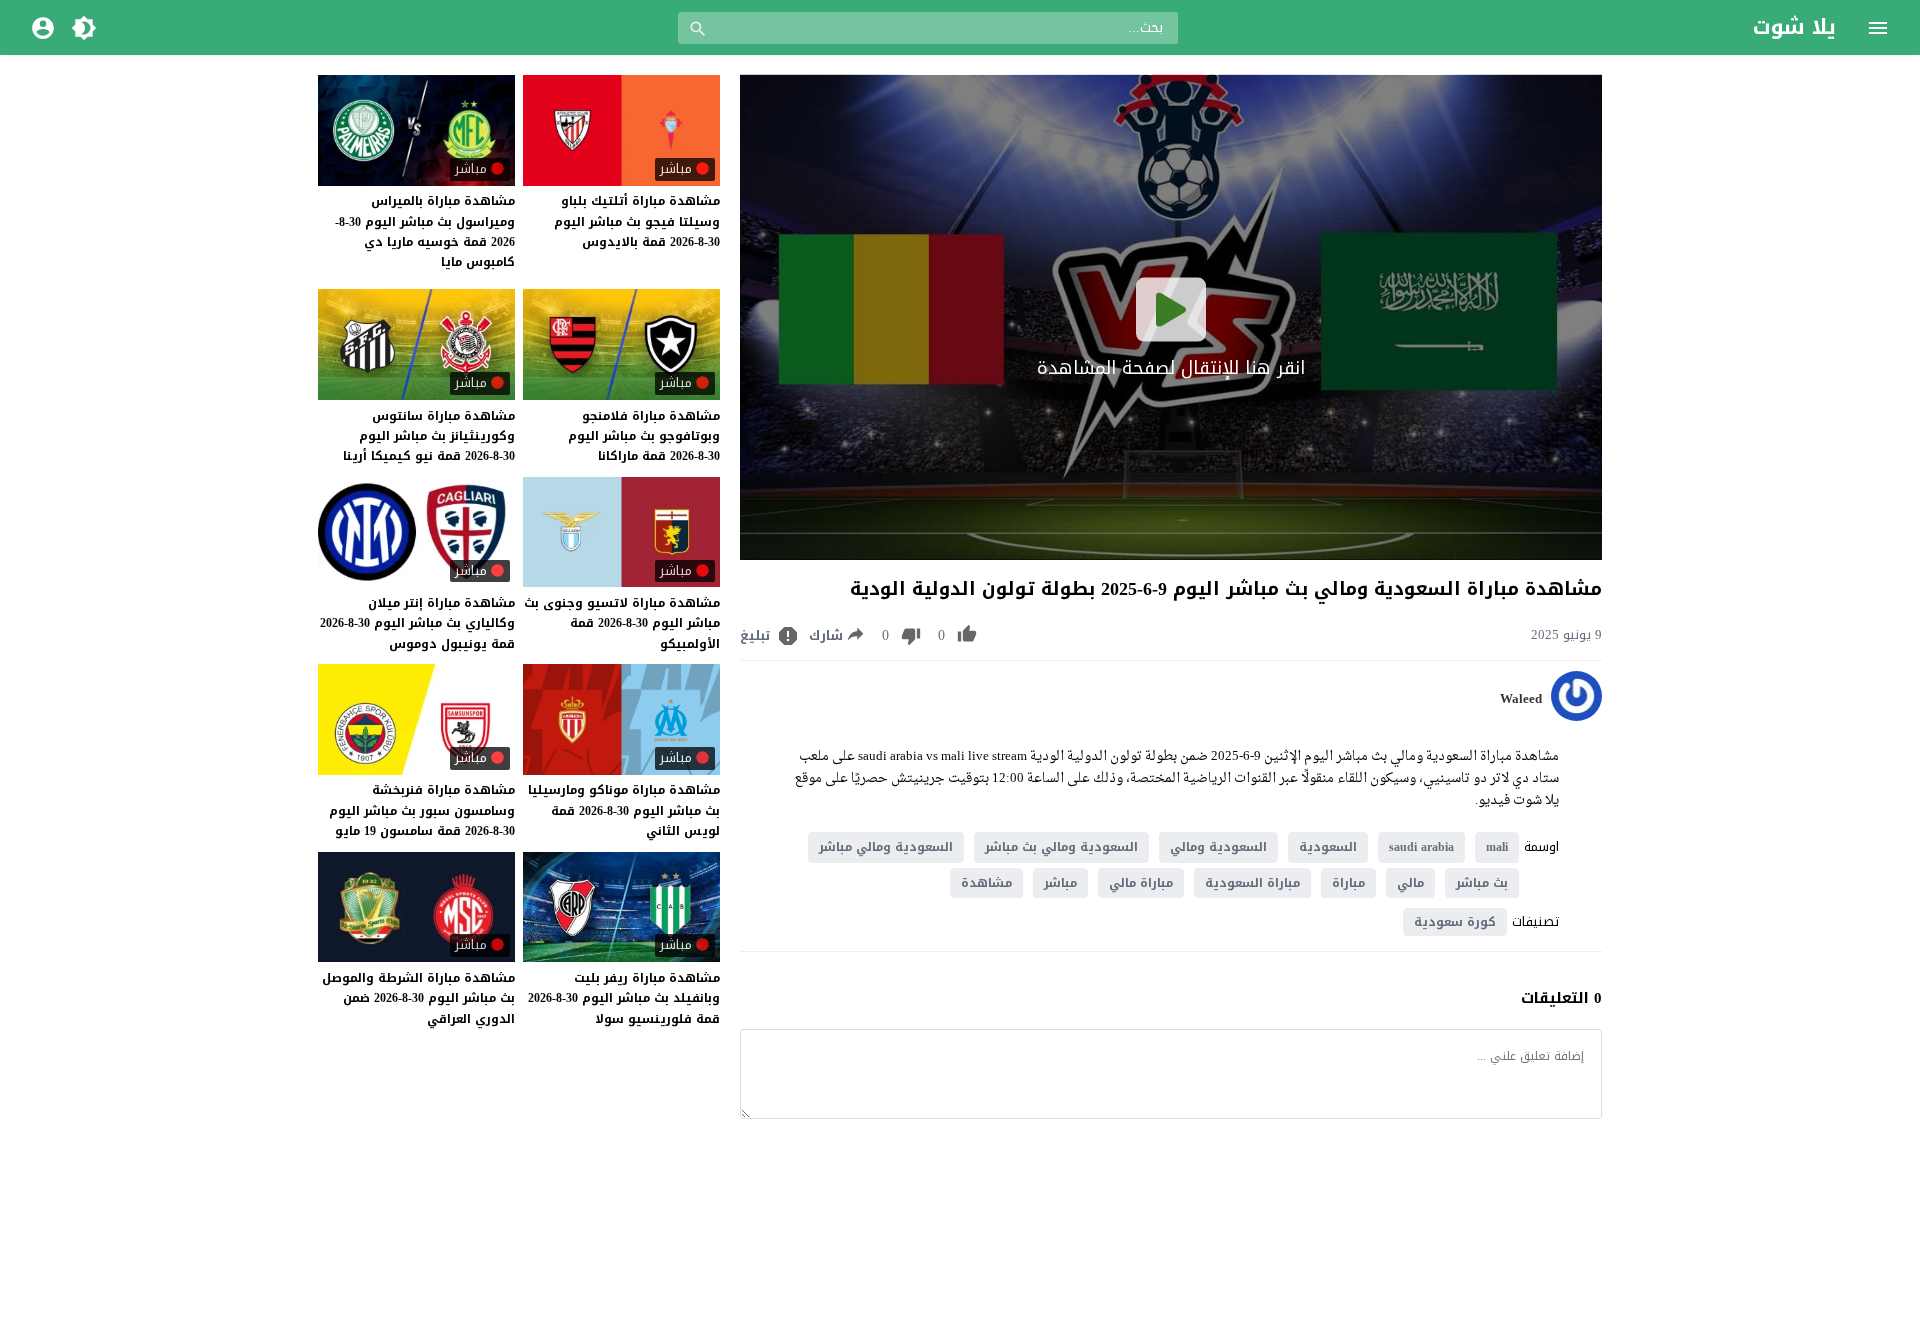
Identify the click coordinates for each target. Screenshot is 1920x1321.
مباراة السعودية (1252, 883)
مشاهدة (986, 883)
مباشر (1060, 883)
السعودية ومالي (1218, 847)
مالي (1410, 883)
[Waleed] (1576, 716)
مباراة (1348, 883)
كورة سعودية (1455, 922)
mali (1497, 847)
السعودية (1328, 847)
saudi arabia (1421, 847)
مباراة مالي (1141, 883)
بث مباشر (1482, 883)
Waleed (1521, 699)
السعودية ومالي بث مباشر (1061, 847)
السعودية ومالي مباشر (886, 847)
